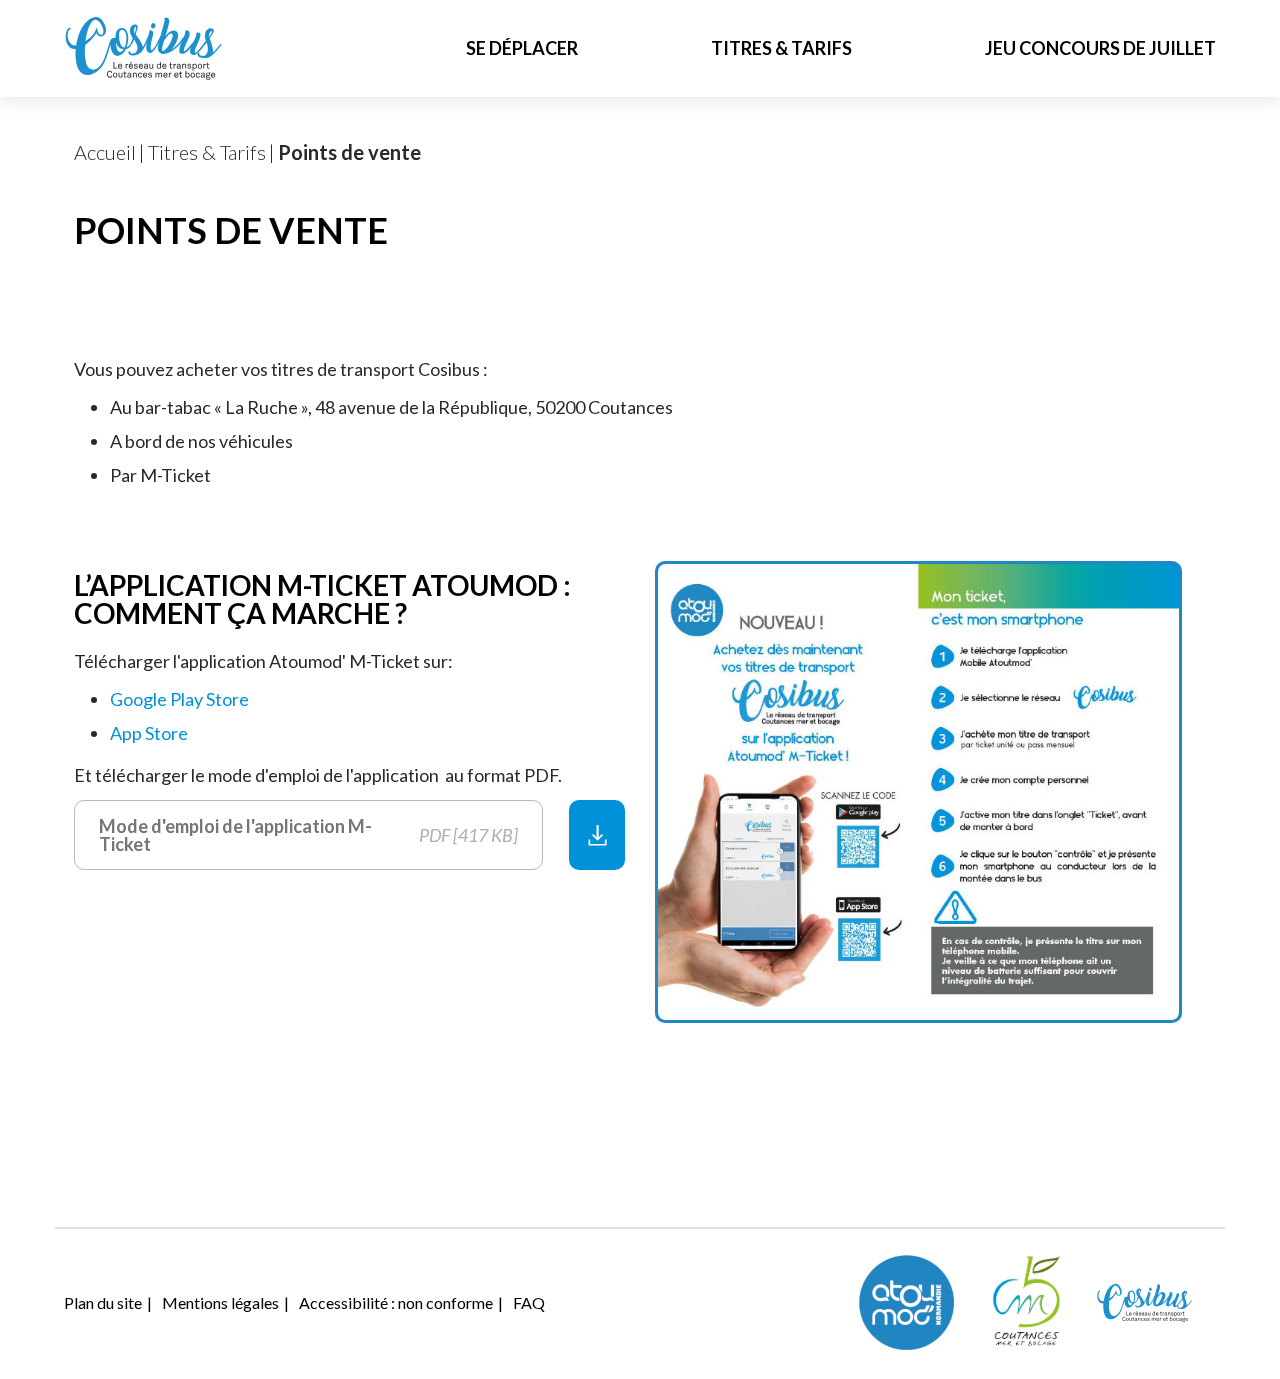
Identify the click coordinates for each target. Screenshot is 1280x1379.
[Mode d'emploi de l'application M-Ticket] (597, 835)
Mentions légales (220, 1302)
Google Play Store (179, 699)
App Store (149, 733)
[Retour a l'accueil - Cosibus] (144, 48)
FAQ (529, 1302)
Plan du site (103, 1302)
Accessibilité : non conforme (396, 1302)
